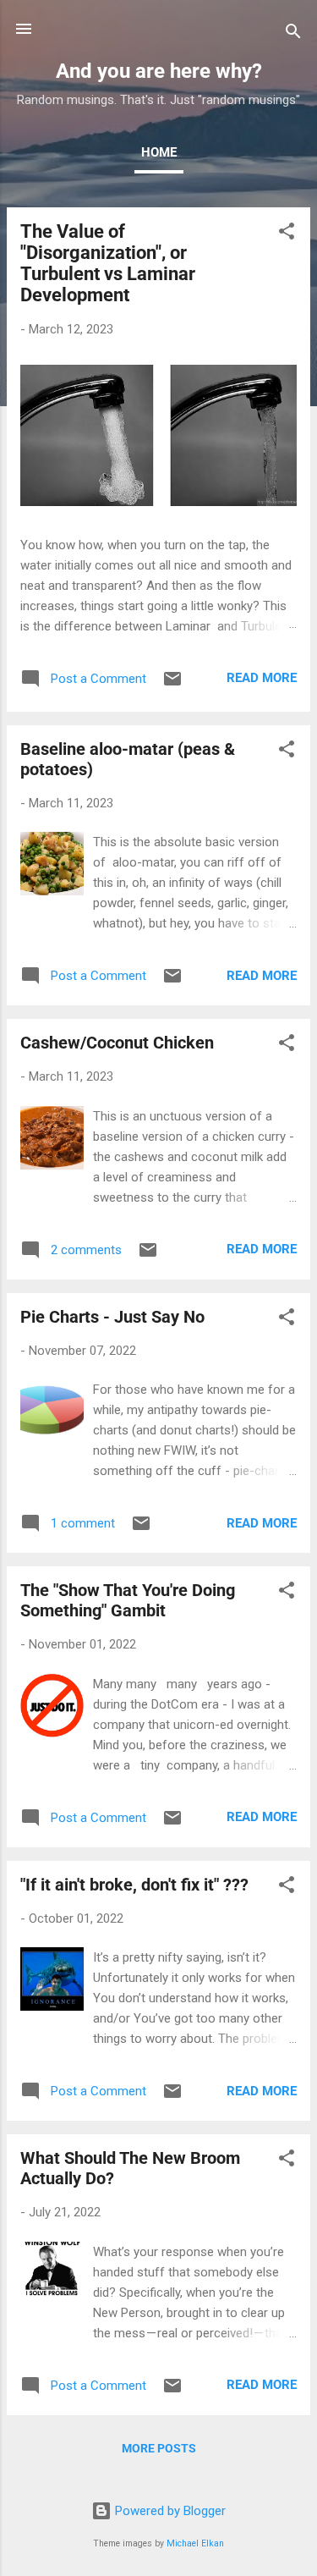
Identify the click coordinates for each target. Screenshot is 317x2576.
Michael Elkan (195, 2543)
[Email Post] (172, 685)
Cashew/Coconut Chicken (117, 1043)
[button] (287, 234)
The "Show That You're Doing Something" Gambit (128, 1600)
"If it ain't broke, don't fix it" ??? (134, 1885)
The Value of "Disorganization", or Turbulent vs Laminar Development (108, 263)
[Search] (293, 34)
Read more (262, 678)
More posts (159, 2448)
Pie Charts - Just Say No (112, 1317)
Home (159, 152)
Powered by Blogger (169, 2511)
